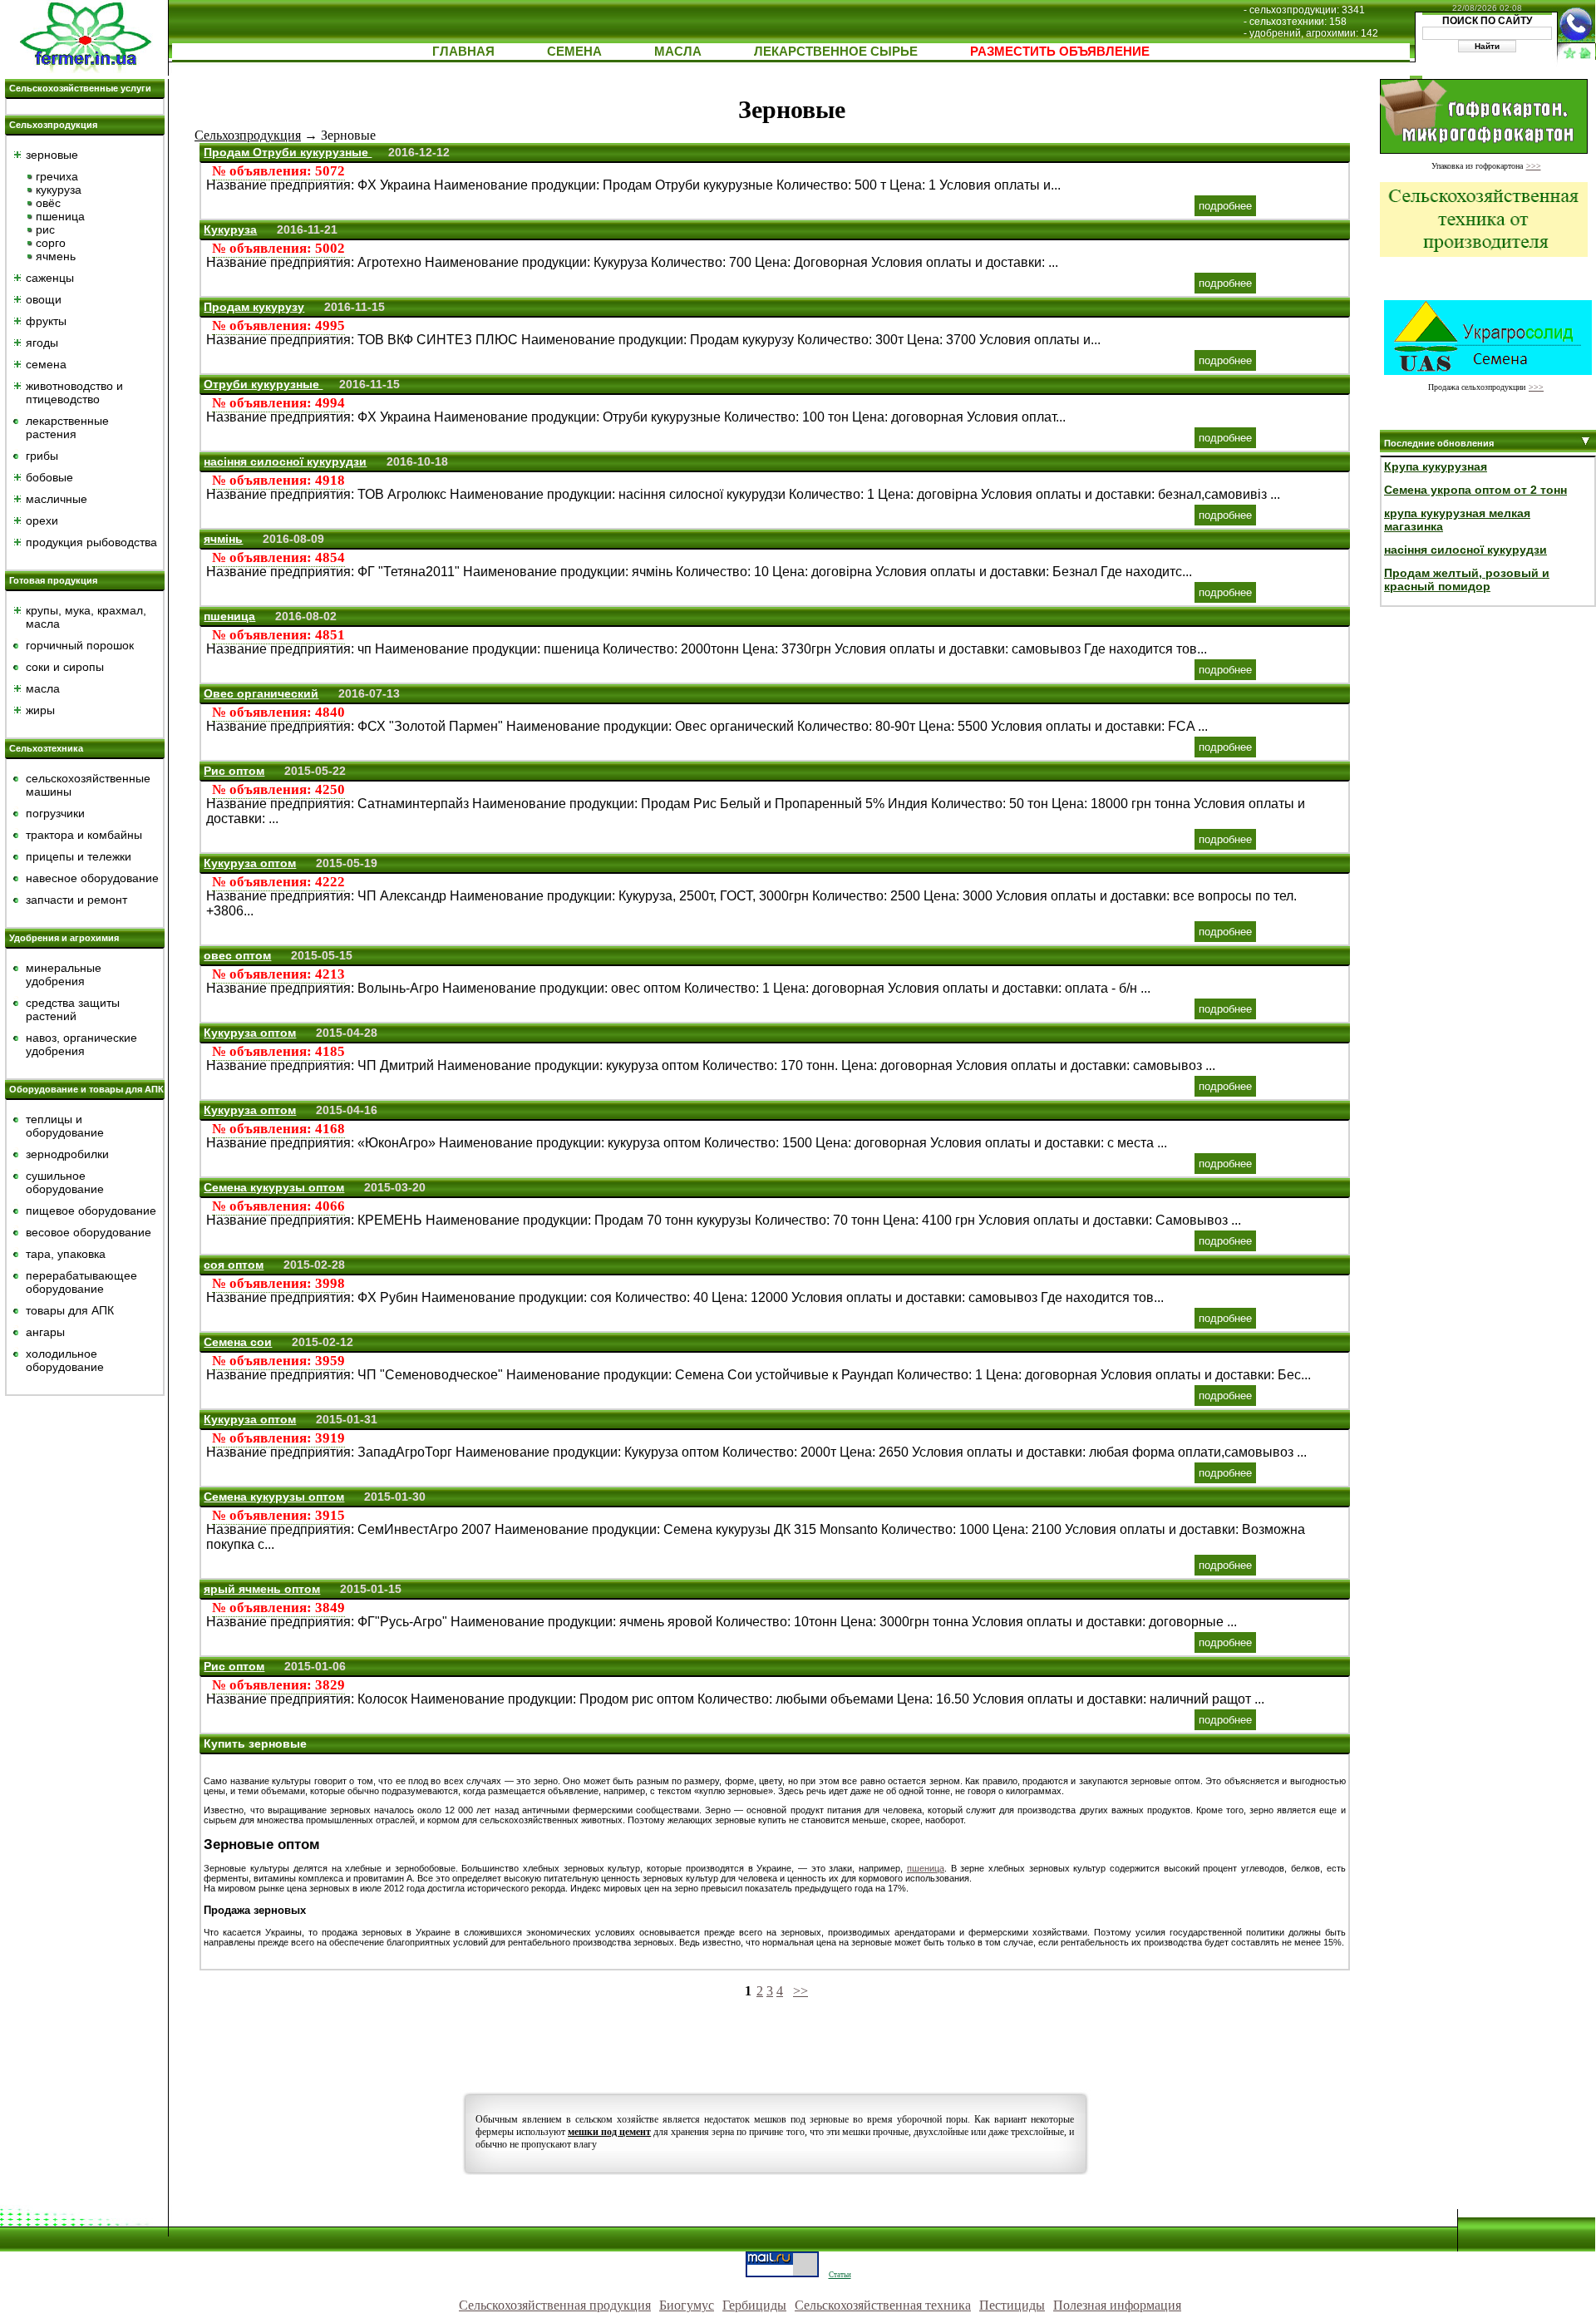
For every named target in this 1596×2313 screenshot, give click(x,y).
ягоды (42, 343)
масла (43, 688)
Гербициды (754, 2305)
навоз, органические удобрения (81, 1044)
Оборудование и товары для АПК (86, 1089)
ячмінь (223, 539)
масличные (57, 499)
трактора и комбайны (84, 835)
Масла (678, 51)
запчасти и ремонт (76, 900)
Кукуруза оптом (250, 863)
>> (800, 1991)
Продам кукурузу (254, 307)
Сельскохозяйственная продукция (555, 2305)
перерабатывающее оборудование (81, 1282)
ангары (45, 1332)
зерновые (52, 155)
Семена (574, 51)
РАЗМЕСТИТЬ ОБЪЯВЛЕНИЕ (1060, 51)
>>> (1534, 166)
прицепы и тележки (79, 856)
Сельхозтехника (46, 748)
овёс (48, 203)
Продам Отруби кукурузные (288, 152)
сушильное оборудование (65, 1182)
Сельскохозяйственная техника (883, 2305)
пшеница (60, 216)
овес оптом (237, 955)
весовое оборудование (89, 1232)
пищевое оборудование (91, 1211)
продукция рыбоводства (91, 542)
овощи (44, 299)
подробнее (1225, 206)
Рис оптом (234, 771)
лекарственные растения (67, 427)
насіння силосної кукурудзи (285, 461)
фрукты (46, 321)
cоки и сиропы (65, 667)
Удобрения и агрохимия (64, 938)
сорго (51, 243)
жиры (40, 710)
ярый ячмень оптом (262, 1589)
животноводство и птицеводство (74, 392)
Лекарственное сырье (836, 51)
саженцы (50, 278)
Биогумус (687, 2305)
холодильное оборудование (65, 1360)
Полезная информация (1117, 2305)
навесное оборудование (92, 878)
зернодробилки (67, 1154)
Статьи (840, 2275)
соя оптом (234, 1265)
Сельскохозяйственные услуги (80, 88)
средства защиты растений (73, 1009)
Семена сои (238, 1342)
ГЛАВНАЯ (463, 51)
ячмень (56, 256)
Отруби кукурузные (263, 384)
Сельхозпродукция (53, 125)
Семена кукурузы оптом (274, 1187)
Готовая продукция (53, 580)
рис (45, 229)
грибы (42, 456)
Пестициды (1012, 2305)
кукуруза (59, 190)
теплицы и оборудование (65, 1126)
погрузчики (55, 813)
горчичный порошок (80, 645)
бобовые (49, 477)
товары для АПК (70, 1310)
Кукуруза (230, 229)
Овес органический (261, 693)
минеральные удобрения (64, 974)
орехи (42, 520)
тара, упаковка (66, 1254)
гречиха (57, 176)
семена (46, 364)
